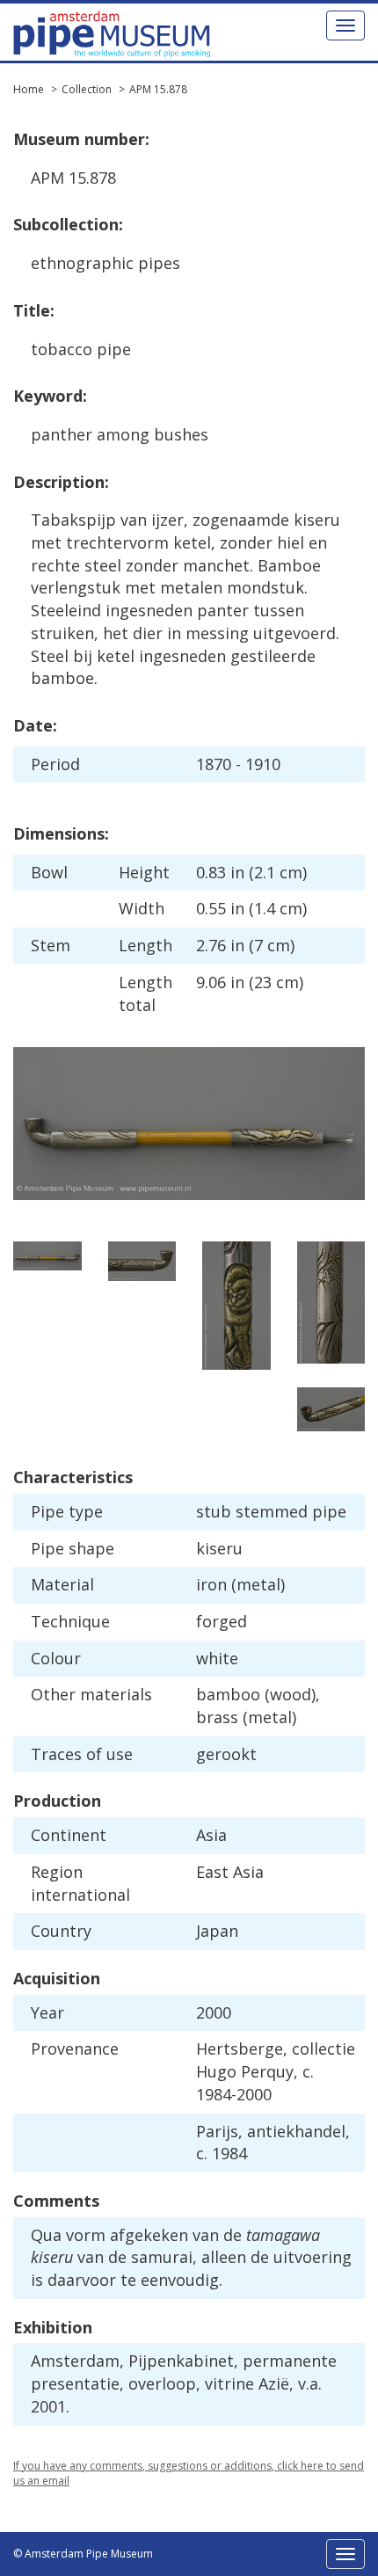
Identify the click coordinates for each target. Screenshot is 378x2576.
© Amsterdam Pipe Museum (83, 2554)
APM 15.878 (158, 89)
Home (29, 89)
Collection (87, 89)
